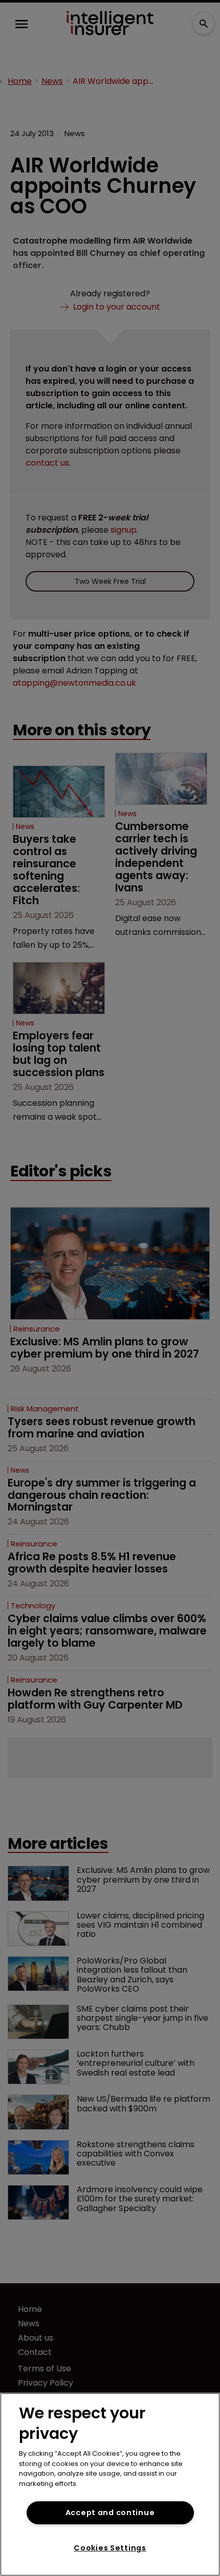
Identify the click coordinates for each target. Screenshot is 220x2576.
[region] (110, 2484)
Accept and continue (110, 2513)
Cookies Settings (110, 2548)
